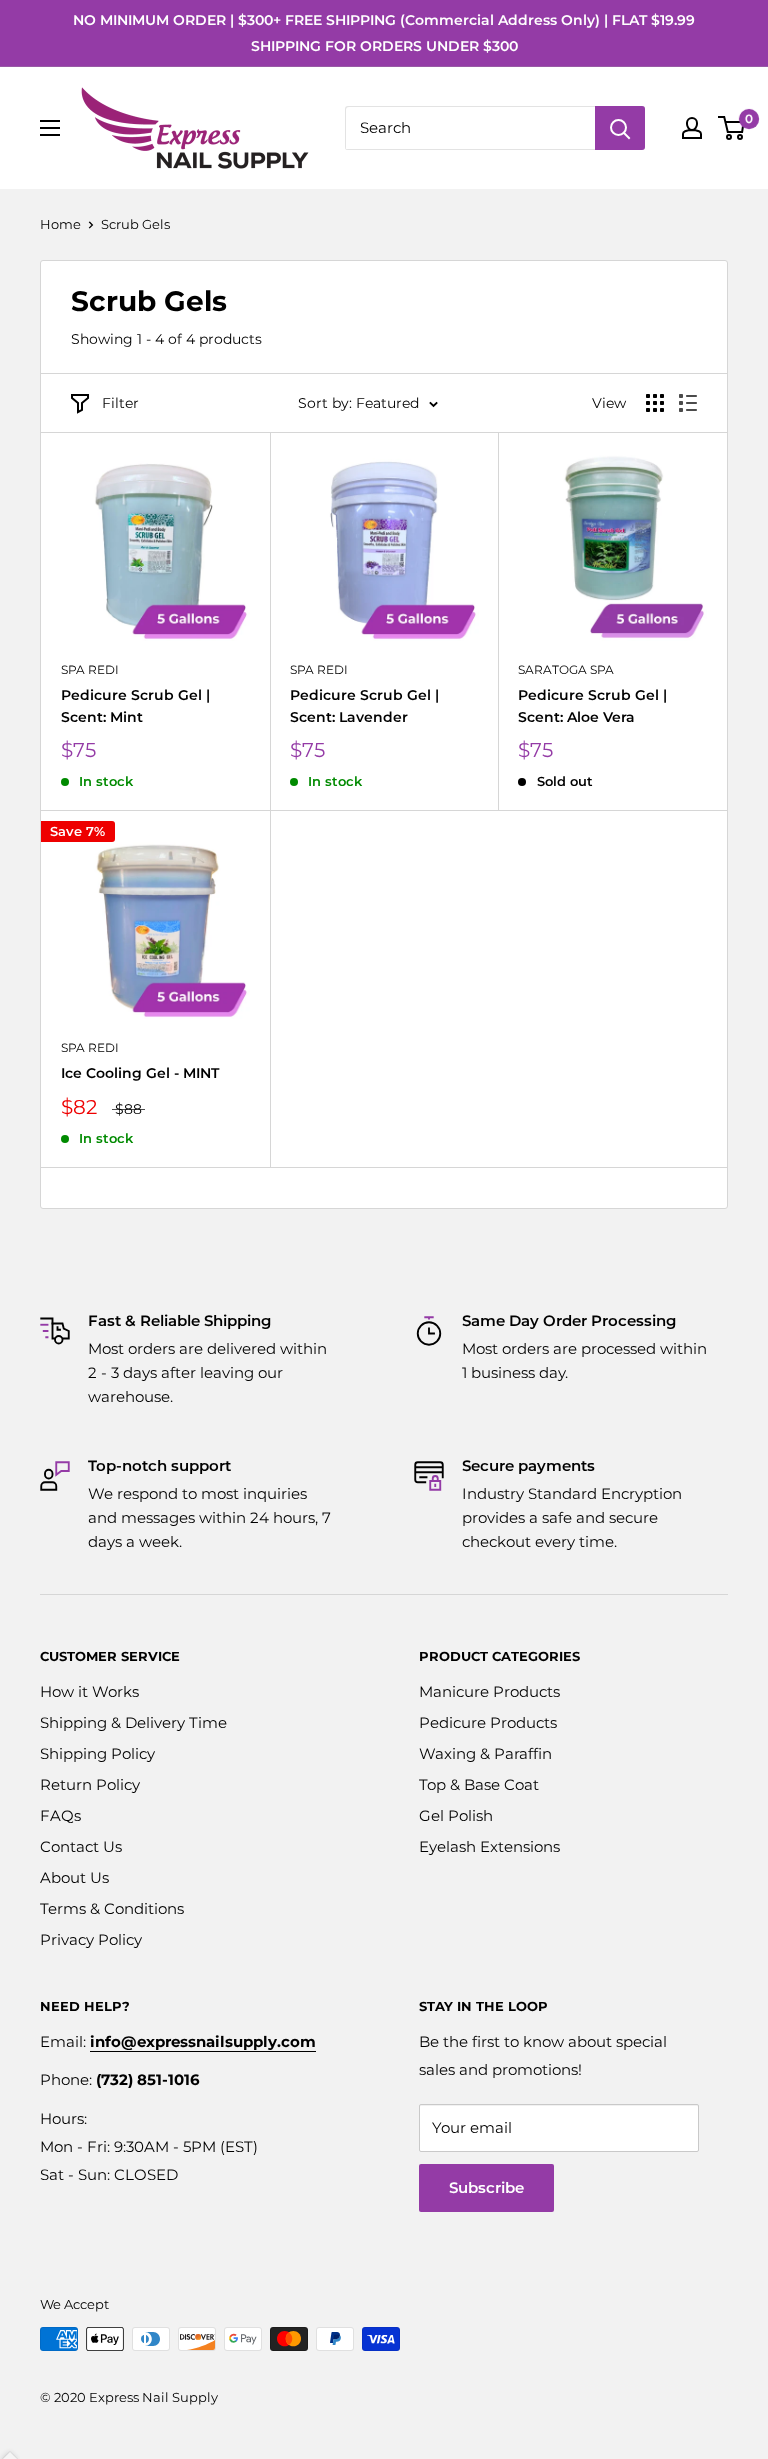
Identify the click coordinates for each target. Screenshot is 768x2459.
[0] (732, 128)
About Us (74, 1877)
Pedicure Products (488, 1722)
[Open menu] (50, 128)
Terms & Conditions (112, 1908)
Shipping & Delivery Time (133, 1722)
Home (60, 224)
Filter (120, 403)
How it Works (89, 1691)
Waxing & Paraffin (485, 1753)
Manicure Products (489, 1691)
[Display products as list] (688, 403)
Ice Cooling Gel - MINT (140, 1073)
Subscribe (486, 2187)
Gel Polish (456, 1815)
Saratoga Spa (566, 669)
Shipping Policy (97, 1753)
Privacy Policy (91, 1939)
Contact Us (81, 1846)
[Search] (620, 128)
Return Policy (90, 1784)
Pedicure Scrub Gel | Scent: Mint (135, 706)
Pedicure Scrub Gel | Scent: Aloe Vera (592, 706)
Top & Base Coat (479, 1784)
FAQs (60, 1815)
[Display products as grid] (655, 403)
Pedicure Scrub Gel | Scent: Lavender (364, 706)
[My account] (692, 128)
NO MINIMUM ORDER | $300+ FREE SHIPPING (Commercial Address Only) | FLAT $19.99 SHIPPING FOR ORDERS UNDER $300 (384, 33)
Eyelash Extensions (489, 1846)
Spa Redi (90, 669)
